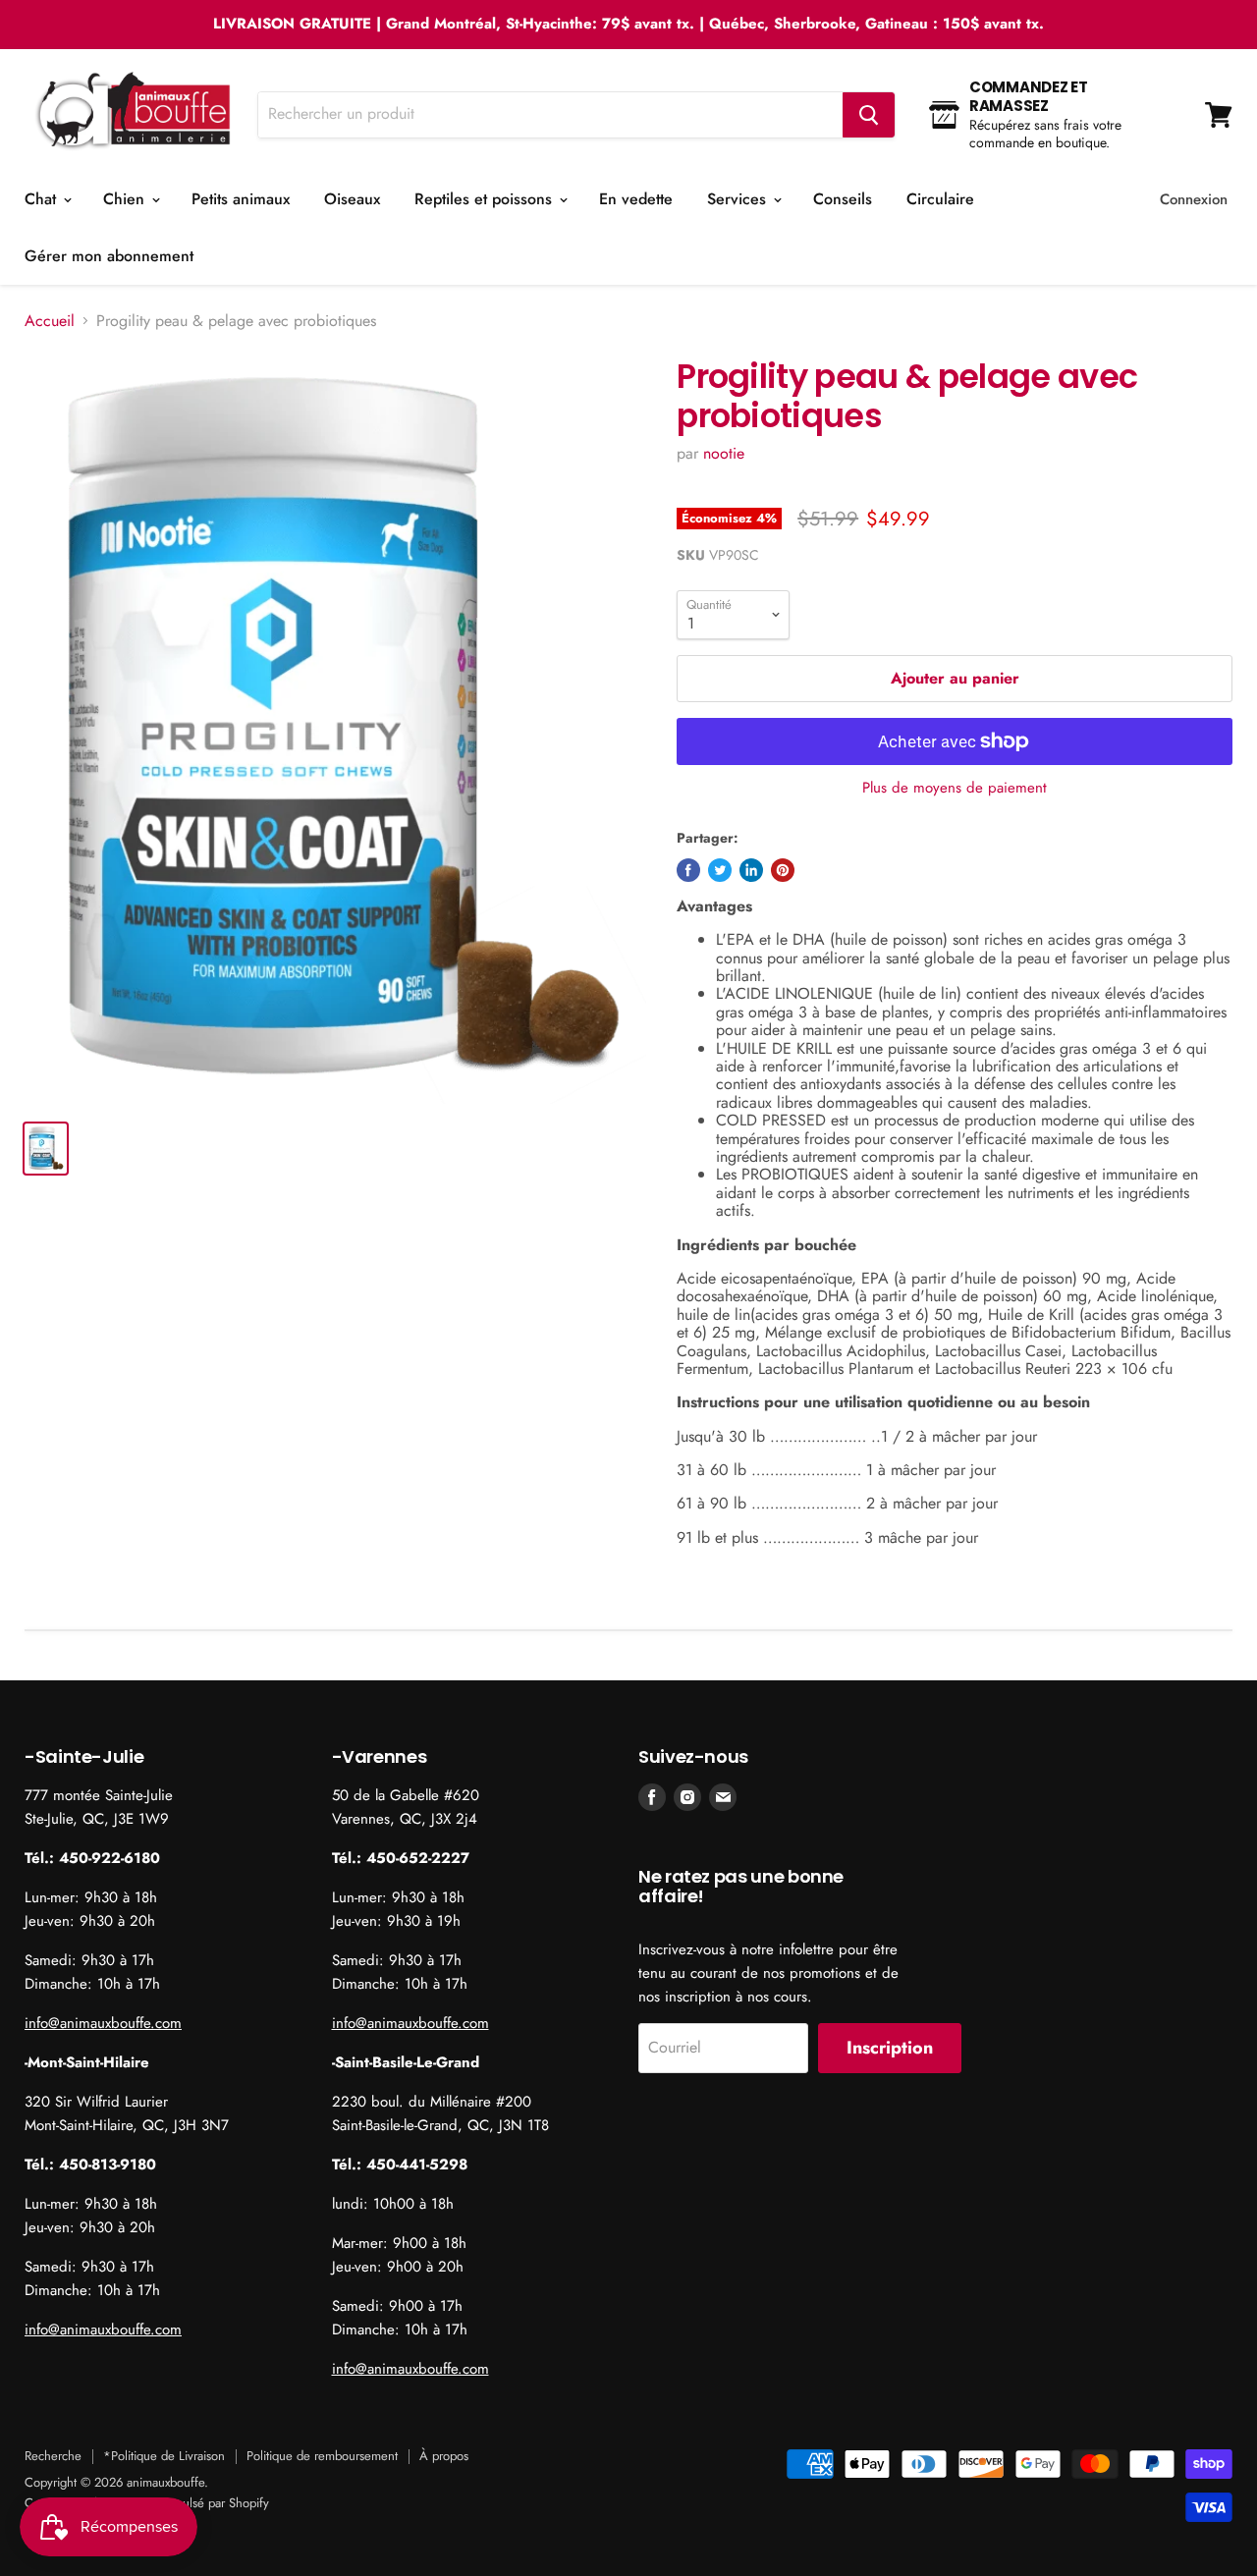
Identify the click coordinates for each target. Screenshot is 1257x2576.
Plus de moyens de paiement (955, 788)
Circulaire (940, 199)
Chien (126, 199)
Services (739, 199)
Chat (43, 199)
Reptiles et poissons (486, 199)
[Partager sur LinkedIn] (751, 870)
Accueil (50, 321)
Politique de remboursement (322, 2456)
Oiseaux (352, 199)
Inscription (890, 2048)
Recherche (53, 2456)
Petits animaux (241, 199)
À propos (444, 2456)
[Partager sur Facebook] (688, 870)
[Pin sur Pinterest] (783, 870)
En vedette (636, 199)
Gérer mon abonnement (109, 256)
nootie (724, 453)
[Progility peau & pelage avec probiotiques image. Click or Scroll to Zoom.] (335, 731)
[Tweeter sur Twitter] (720, 870)
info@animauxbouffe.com (103, 2023)
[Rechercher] (869, 115)
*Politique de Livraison (164, 2456)
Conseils (843, 199)
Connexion (1194, 199)
